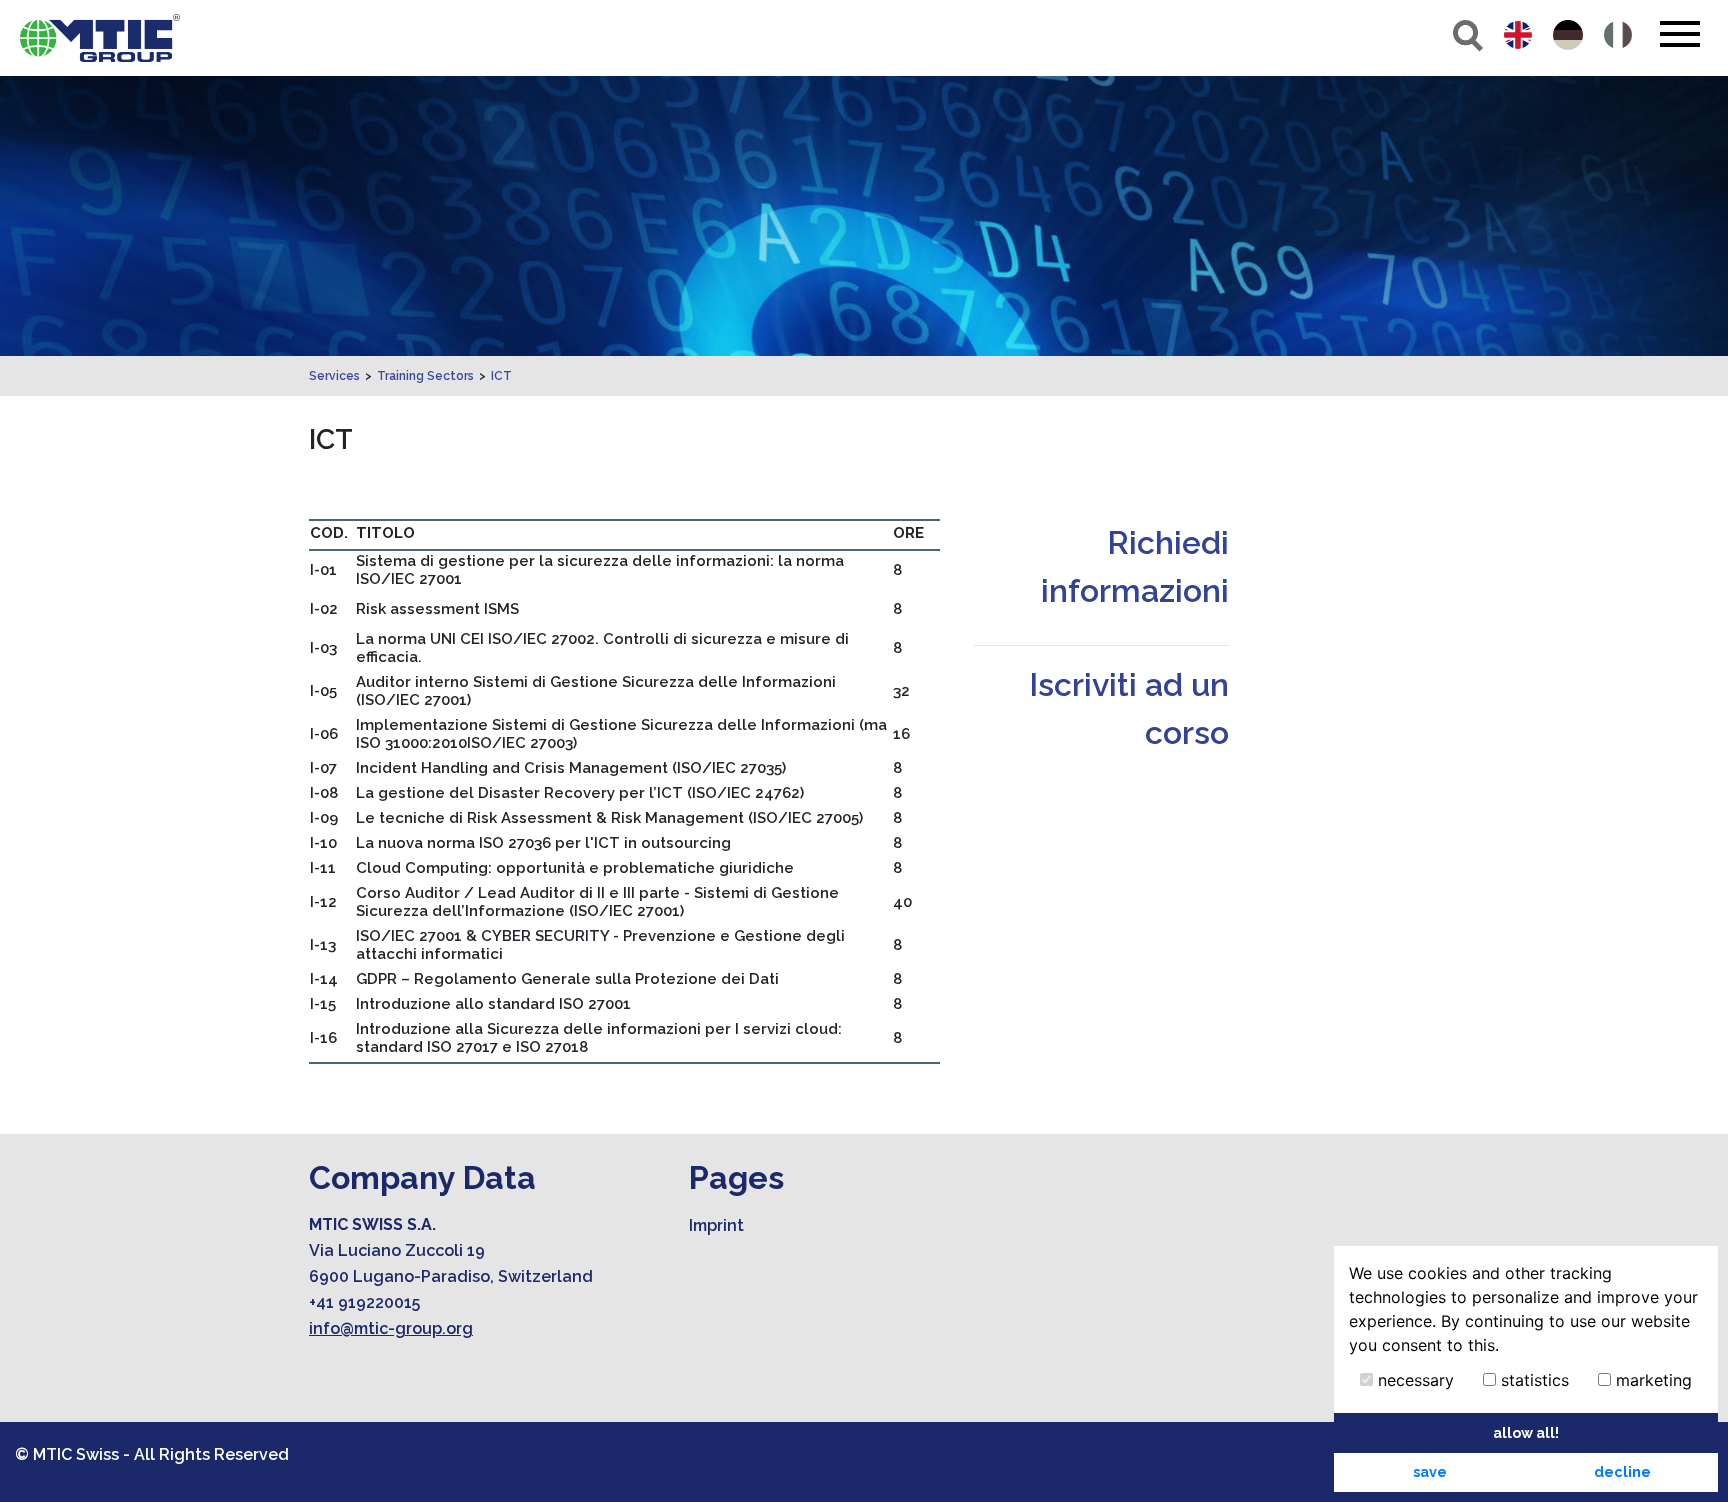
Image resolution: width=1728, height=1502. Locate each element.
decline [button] (1622, 1471)
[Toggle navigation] (1679, 34)
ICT (501, 376)
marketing (1651, 1380)
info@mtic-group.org (391, 1328)
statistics (1532, 1380)
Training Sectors (425, 376)
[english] (1518, 35)
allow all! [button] (1526, 1432)
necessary (1413, 1380)
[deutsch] (1568, 35)
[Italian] (1618, 35)
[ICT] (100, 38)
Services (334, 376)
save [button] (1430, 1471)
